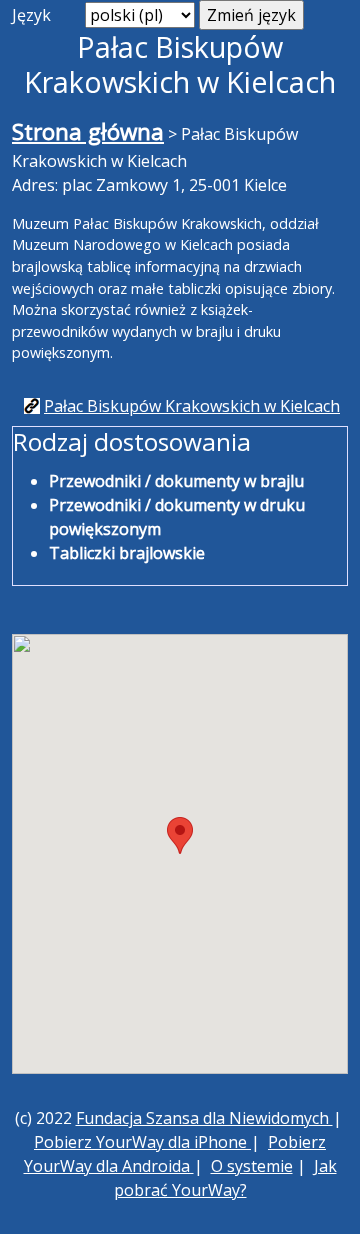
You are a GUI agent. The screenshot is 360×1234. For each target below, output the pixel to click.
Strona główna (88, 131)
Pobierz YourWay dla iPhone (142, 1142)
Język (31, 15)
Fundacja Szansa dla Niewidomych (204, 1118)
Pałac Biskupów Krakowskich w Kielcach (192, 406)
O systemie (252, 1166)
